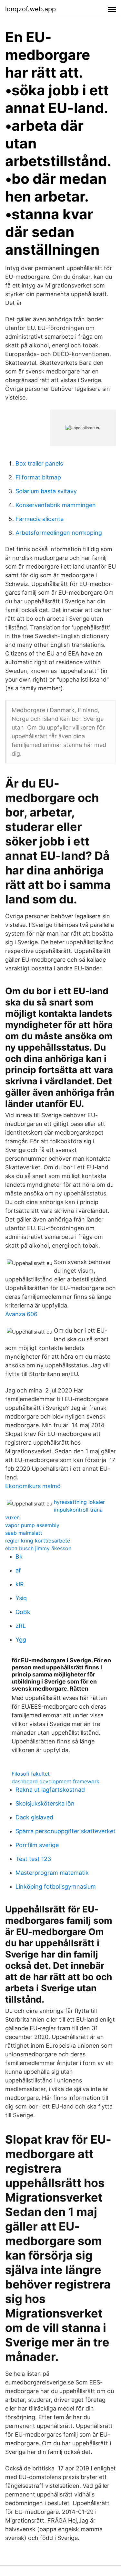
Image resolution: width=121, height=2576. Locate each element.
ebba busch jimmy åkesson (38, 1548)
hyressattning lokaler (79, 1502)
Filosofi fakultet (31, 1774)
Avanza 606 (21, 1314)
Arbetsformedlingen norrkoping (59, 533)
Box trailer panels (39, 463)
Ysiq (21, 1598)
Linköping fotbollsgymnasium (56, 1887)
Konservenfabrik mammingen (56, 505)
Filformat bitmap (38, 477)
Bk (19, 1557)
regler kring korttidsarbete (38, 1541)
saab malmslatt (24, 1533)
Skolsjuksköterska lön (45, 1803)
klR (20, 1584)
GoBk (23, 1612)
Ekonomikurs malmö (33, 1486)
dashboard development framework (55, 1781)
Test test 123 (33, 1859)
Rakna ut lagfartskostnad (50, 1790)
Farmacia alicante (40, 519)
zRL (21, 1626)
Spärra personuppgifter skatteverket (66, 1831)
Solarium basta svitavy (46, 491)
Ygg (21, 1640)
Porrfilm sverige (37, 1845)
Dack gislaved (34, 1817)
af (18, 1570)
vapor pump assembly (32, 1525)
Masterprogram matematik (52, 1873)
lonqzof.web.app (30, 9)
